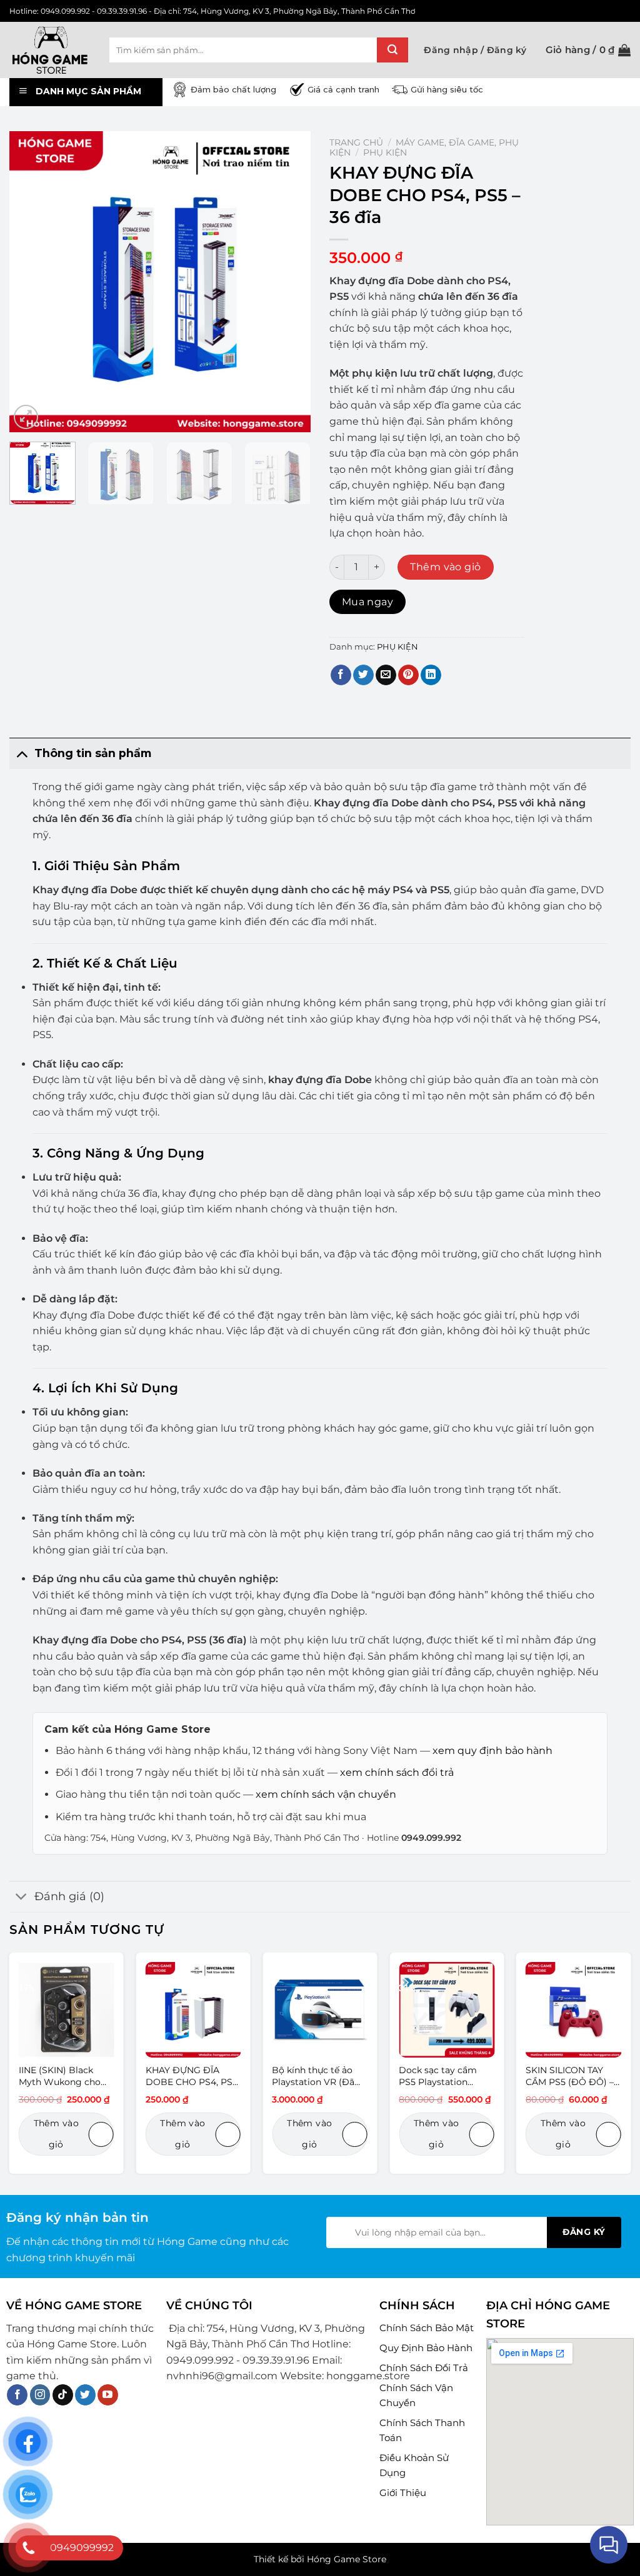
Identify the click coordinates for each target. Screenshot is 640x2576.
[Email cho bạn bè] (386, 675)
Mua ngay (368, 602)
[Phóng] (26, 417)
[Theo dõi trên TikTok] (63, 2395)
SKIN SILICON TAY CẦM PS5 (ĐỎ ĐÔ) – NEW (570, 2076)
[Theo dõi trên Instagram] (40, 2395)
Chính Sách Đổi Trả (424, 2368)
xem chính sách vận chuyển (326, 1794)
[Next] (289, 282)
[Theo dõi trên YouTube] (108, 2395)
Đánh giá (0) (69, 1896)
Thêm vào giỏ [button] (56, 2134)
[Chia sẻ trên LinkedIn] (431, 675)
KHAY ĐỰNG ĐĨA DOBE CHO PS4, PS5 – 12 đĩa (192, 2076)
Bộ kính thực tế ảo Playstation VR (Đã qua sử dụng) (313, 2076)
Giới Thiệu (403, 2493)
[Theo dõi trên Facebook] (17, 2395)
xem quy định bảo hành (492, 1751)
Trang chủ (356, 142)
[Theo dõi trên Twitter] (85, 2395)
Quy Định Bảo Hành (426, 2348)
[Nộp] (392, 50)
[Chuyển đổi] (22, 753)
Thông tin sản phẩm (93, 753)
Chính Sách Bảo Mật (427, 2328)
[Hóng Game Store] (50, 50)
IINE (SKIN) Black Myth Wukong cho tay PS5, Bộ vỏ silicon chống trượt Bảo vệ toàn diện (66, 2076)
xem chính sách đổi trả (397, 1772)
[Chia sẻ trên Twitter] (363, 675)
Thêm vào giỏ (446, 567)
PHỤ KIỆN (385, 152)
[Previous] (31, 282)
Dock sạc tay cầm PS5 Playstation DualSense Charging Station (444, 2076)
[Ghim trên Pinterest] (408, 675)
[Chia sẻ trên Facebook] (341, 675)
